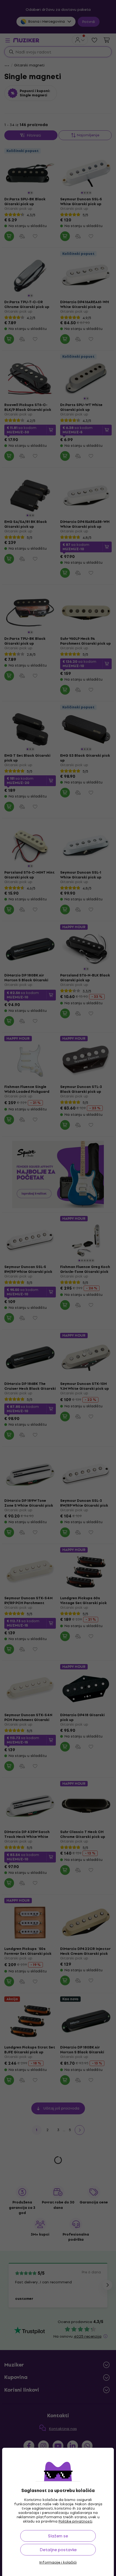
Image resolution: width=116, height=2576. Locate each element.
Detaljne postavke (58, 2550)
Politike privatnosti (75, 2521)
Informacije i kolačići (58, 2563)
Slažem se (58, 2536)
